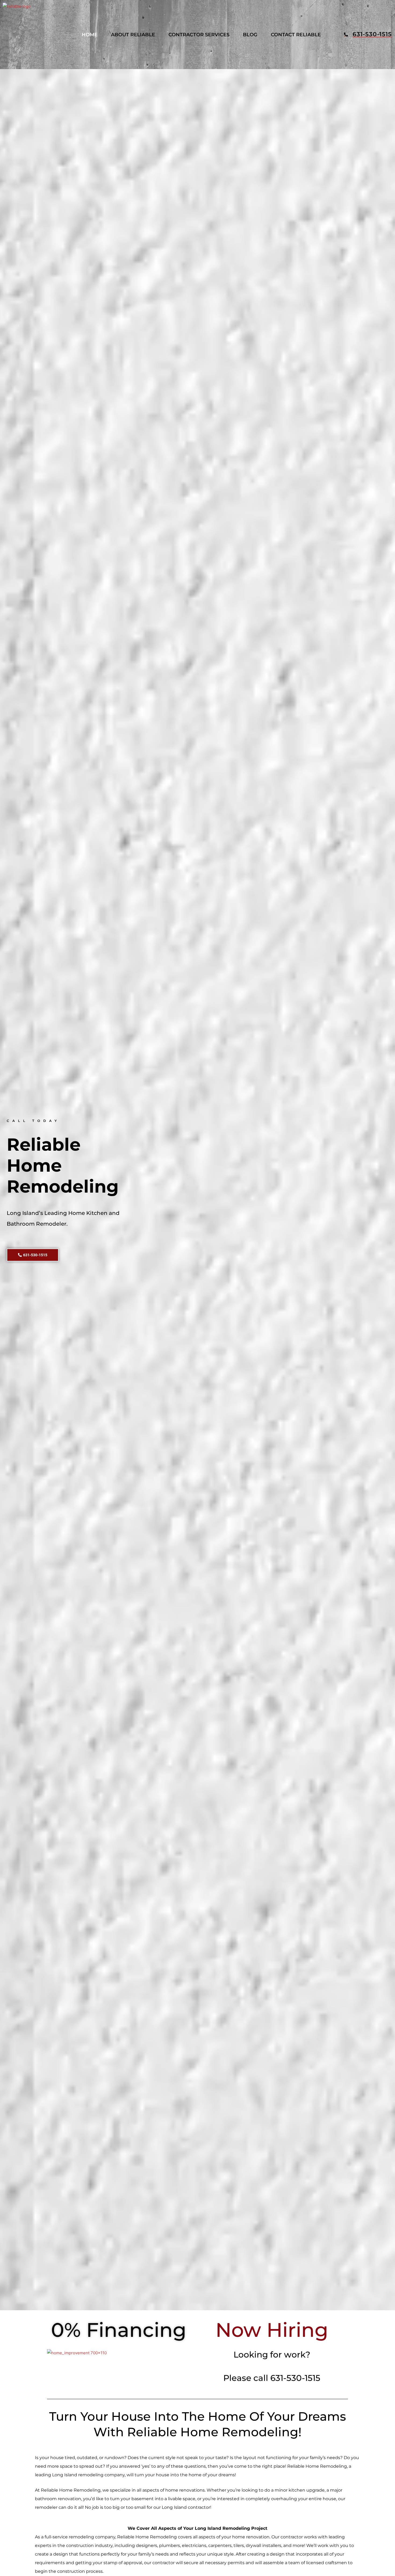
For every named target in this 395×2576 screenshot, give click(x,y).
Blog (250, 35)
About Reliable (133, 35)
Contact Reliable (296, 35)
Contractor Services (199, 35)
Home (90, 35)
